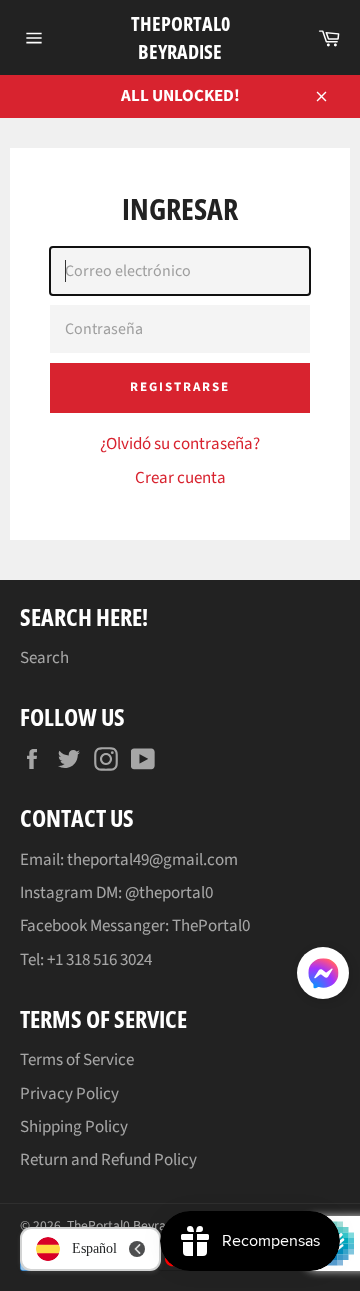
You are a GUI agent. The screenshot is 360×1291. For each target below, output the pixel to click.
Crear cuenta (180, 478)
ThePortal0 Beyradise (180, 37)
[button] (323, 977)
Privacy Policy (69, 1094)
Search (44, 658)
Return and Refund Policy (108, 1160)
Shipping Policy (74, 1127)
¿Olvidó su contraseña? (180, 444)
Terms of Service (77, 1060)
